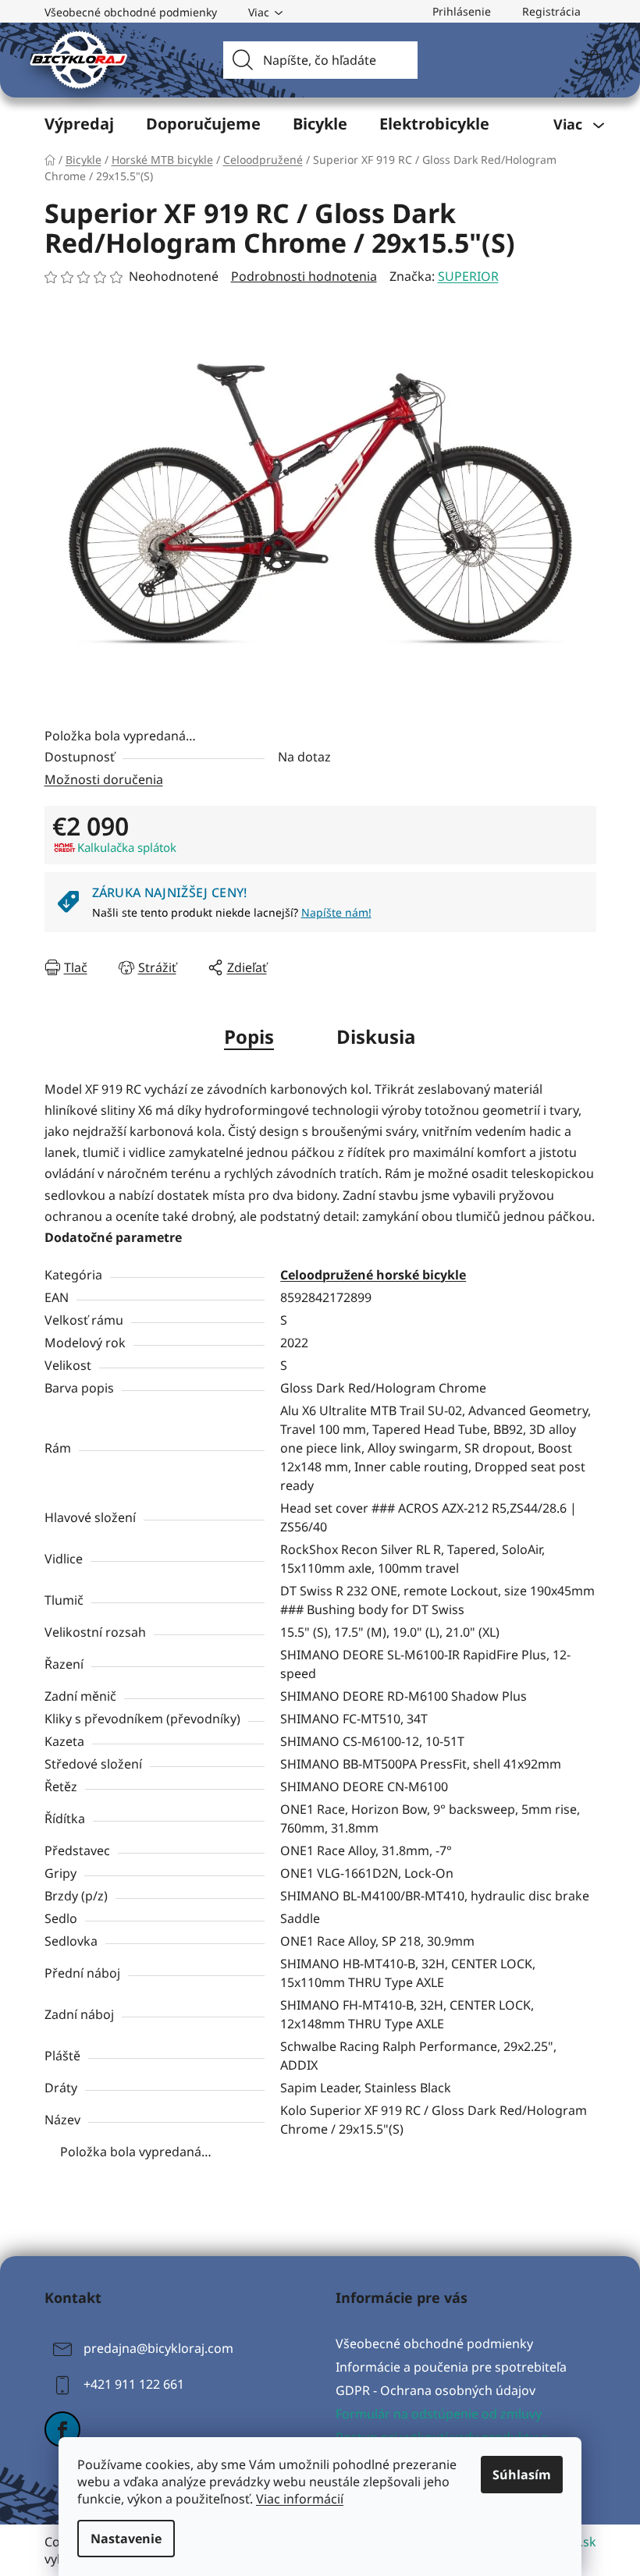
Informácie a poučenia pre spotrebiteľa (451, 2367)
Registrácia (551, 11)
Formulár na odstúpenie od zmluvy (439, 2414)
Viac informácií (300, 2499)
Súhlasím (522, 2475)
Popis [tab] (249, 1036)
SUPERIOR (468, 276)
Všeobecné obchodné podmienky (131, 12)
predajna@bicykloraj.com (158, 2348)
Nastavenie (126, 2539)
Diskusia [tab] (376, 1036)
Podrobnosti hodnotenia (304, 276)
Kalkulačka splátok (127, 847)
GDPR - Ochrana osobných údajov (436, 2390)
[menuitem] (79, 124)
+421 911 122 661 (134, 2384)
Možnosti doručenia (104, 779)
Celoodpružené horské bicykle (373, 1275)
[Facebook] (62, 2429)
